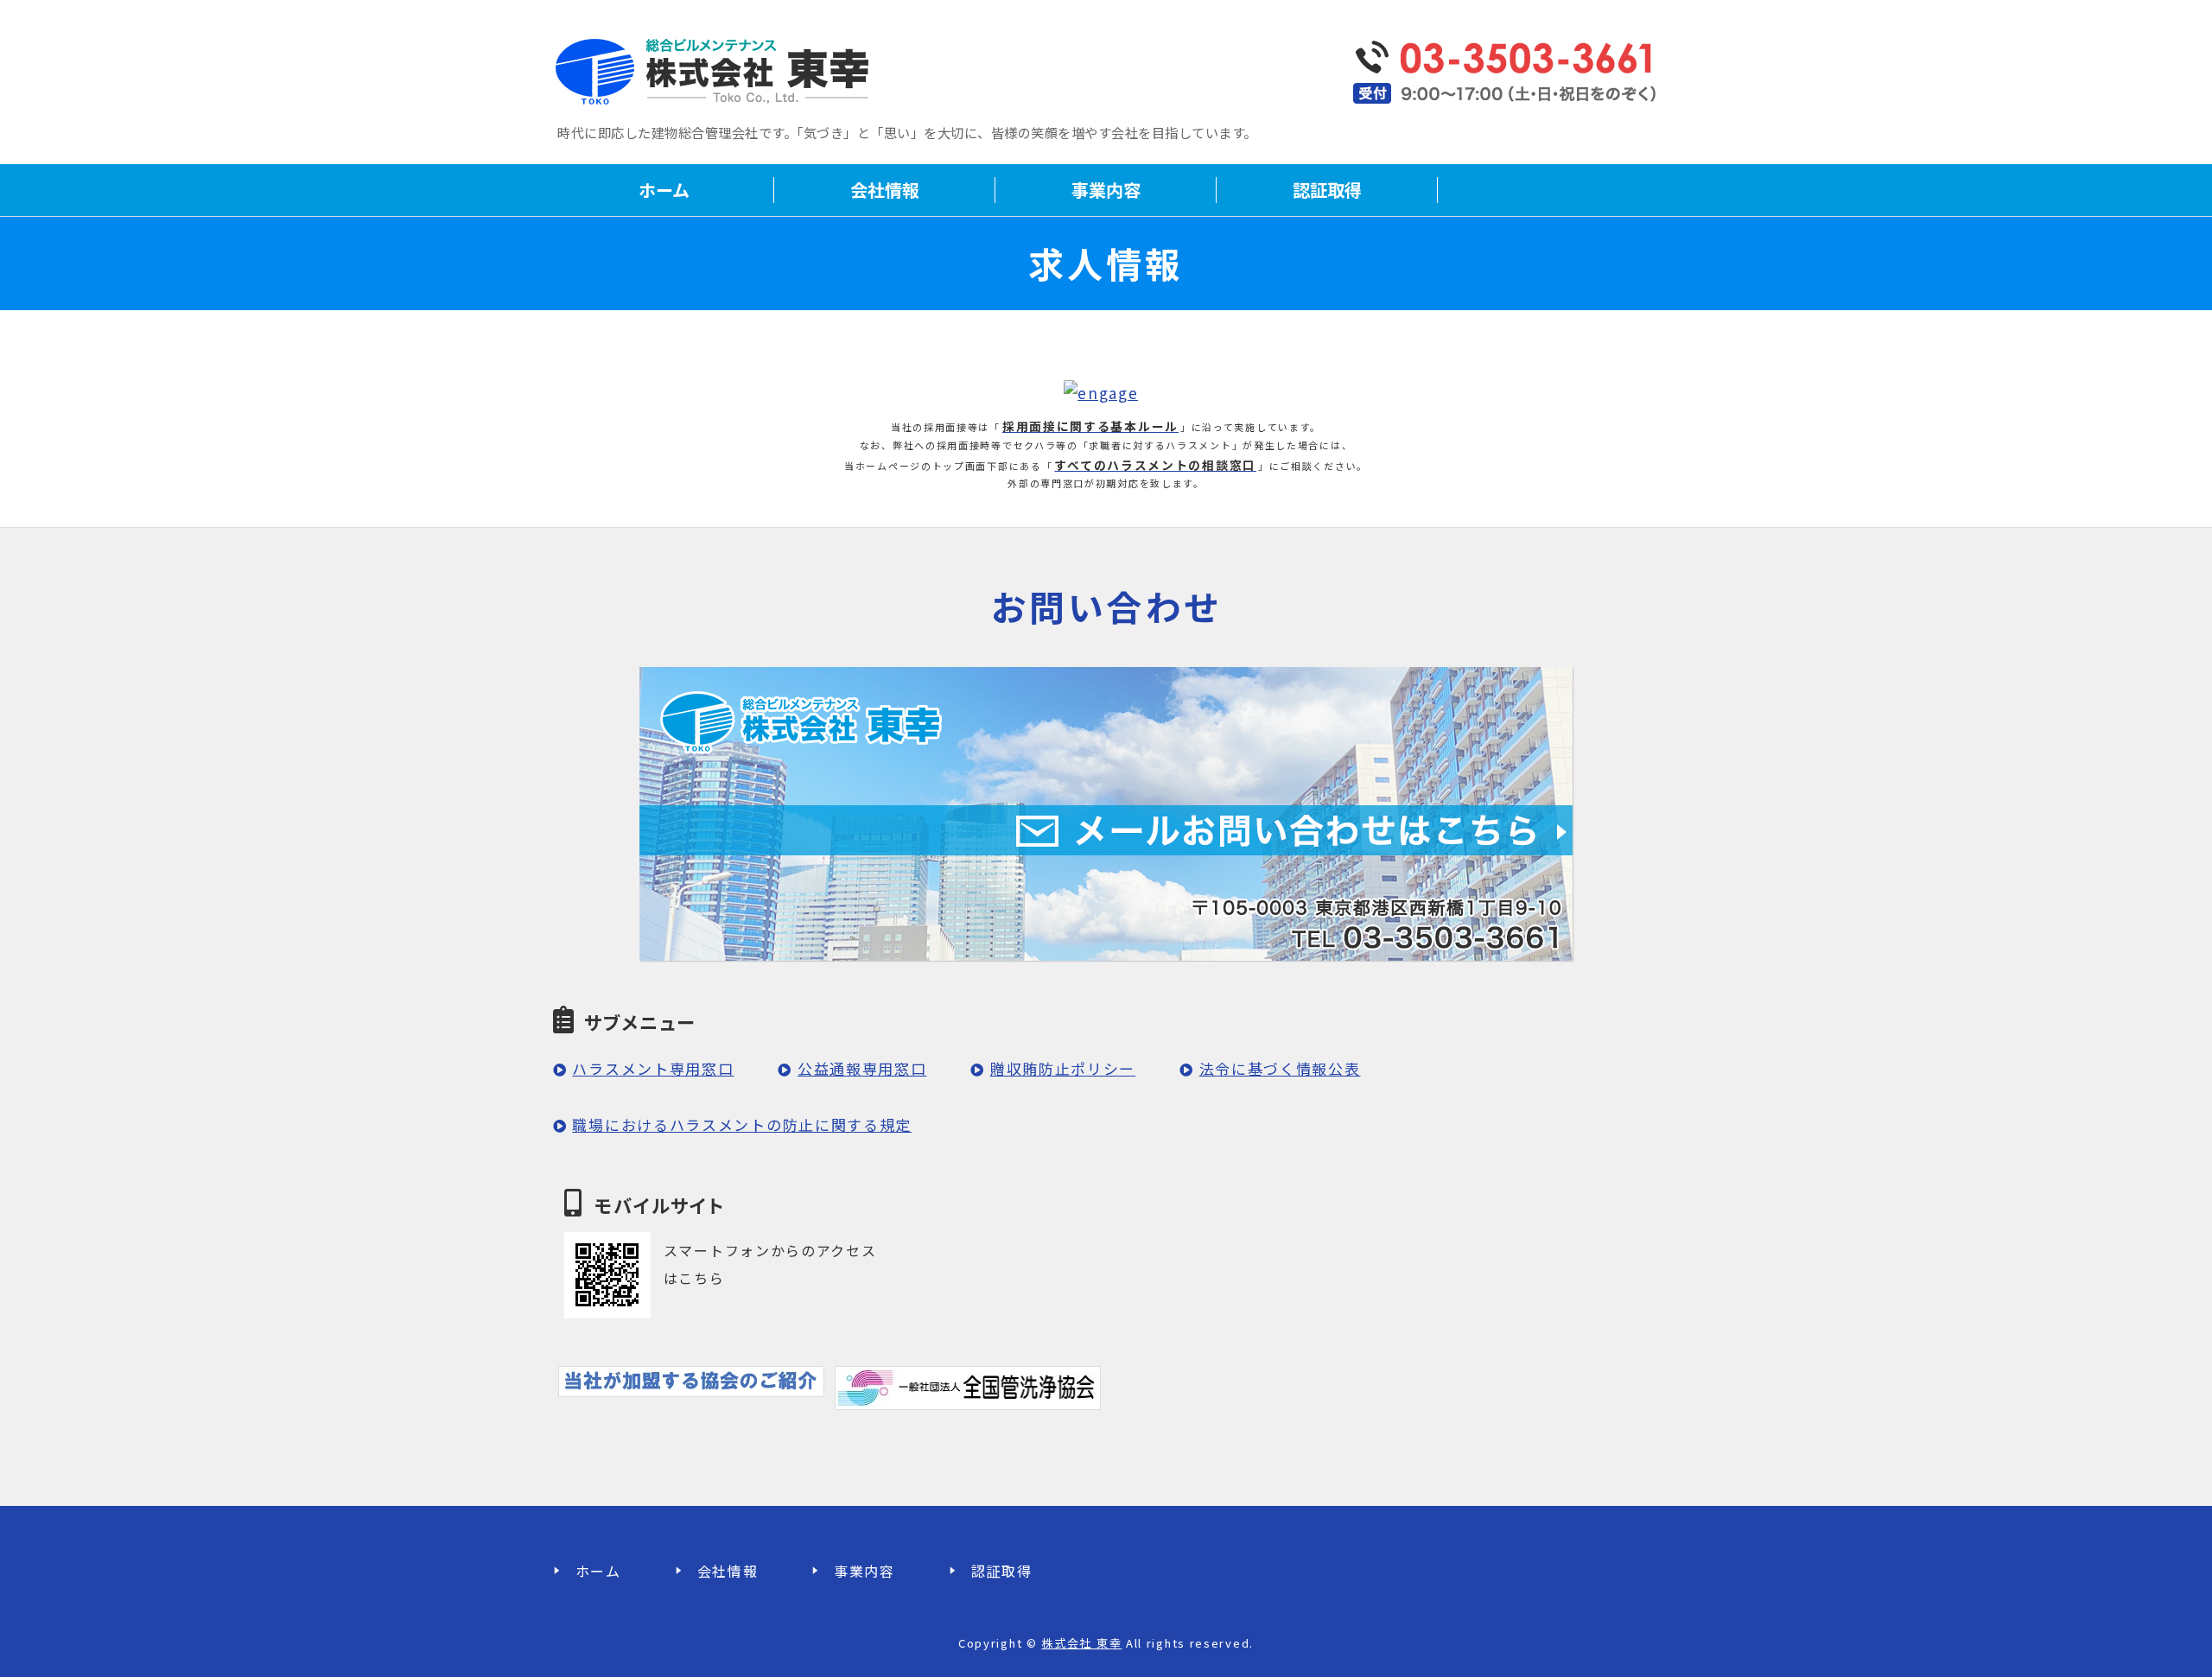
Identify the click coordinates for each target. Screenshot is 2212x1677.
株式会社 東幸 (1081, 1643)
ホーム (664, 190)
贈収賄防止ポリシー (1063, 1068)
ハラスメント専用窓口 (653, 1068)
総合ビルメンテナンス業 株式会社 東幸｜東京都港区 (717, 69)
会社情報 (885, 190)
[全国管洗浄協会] (967, 1396)
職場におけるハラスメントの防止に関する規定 (742, 1124)
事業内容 (1106, 190)
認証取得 (1327, 190)
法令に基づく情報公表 (1280, 1068)
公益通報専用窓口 (862, 1068)
